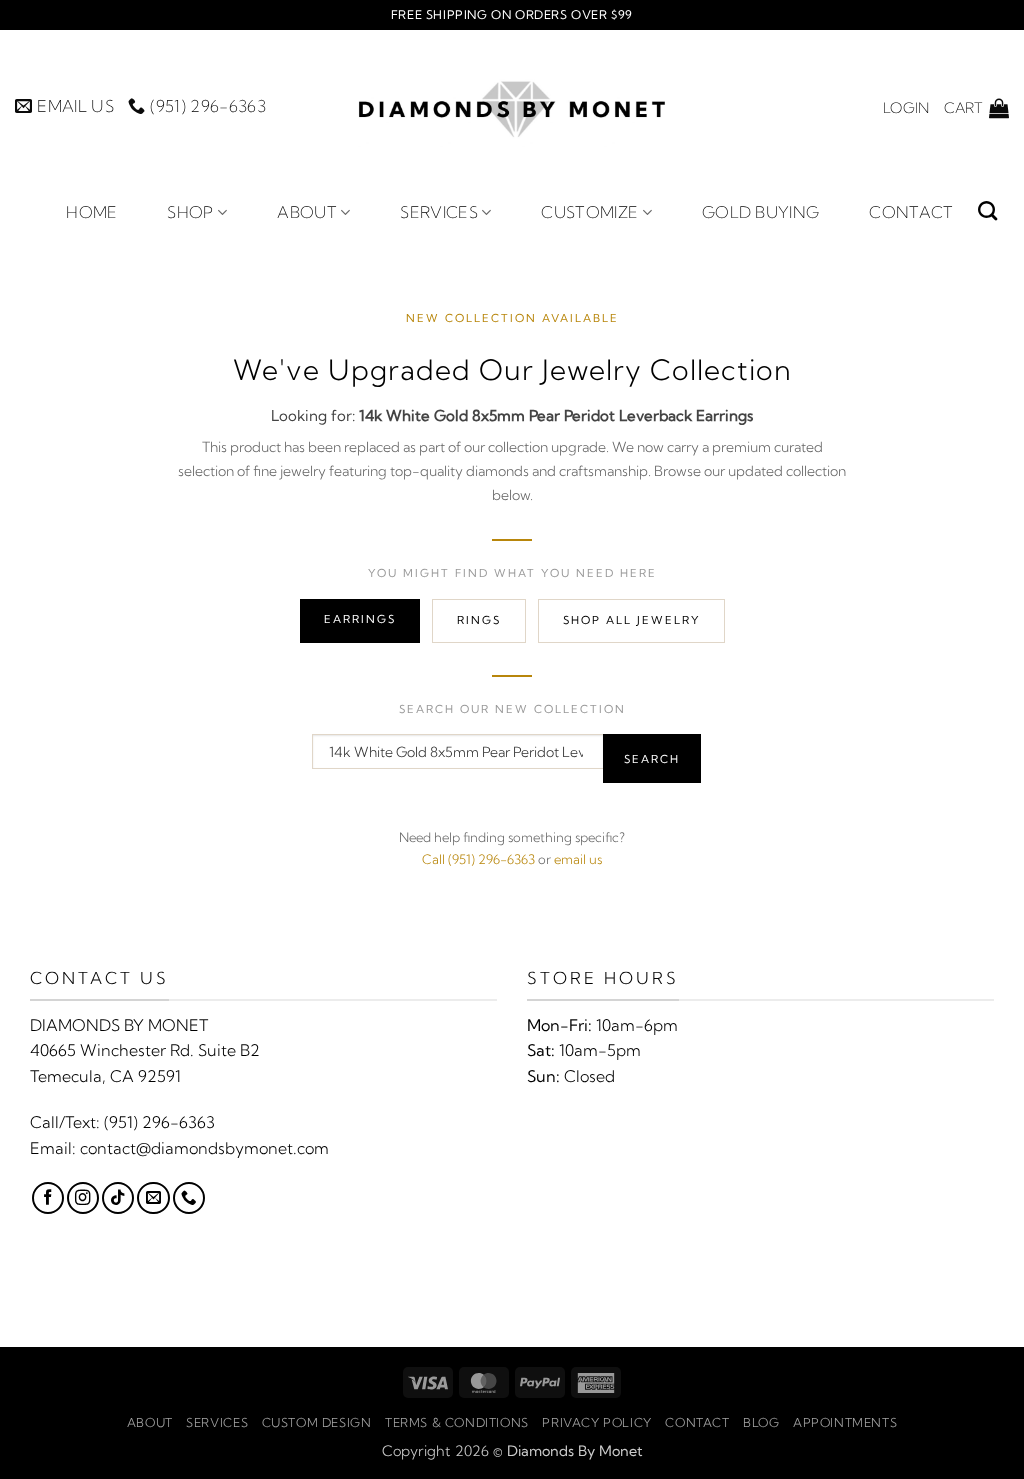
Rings (479, 620)
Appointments (845, 1422)
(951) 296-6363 (159, 1122)
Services (439, 212)
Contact (911, 212)
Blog (761, 1422)
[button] (906, 108)
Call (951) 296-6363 (478, 859)
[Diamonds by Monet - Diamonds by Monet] (512, 107)
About (307, 212)
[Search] (987, 210)
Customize (589, 212)
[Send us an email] (153, 1198)
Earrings (360, 619)
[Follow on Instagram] (83, 1198)
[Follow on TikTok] (118, 1198)
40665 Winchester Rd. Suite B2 (145, 1050)
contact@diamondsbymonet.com (204, 1148)
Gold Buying (761, 212)
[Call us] (189, 1198)
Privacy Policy (597, 1422)
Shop (190, 212)
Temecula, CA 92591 (105, 1076)
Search (652, 759)
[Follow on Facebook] (48, 1198)
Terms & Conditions (457, 1422)
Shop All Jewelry (631, 620)
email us (578, 859)
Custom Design (317, 1422)
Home (91, 212)
